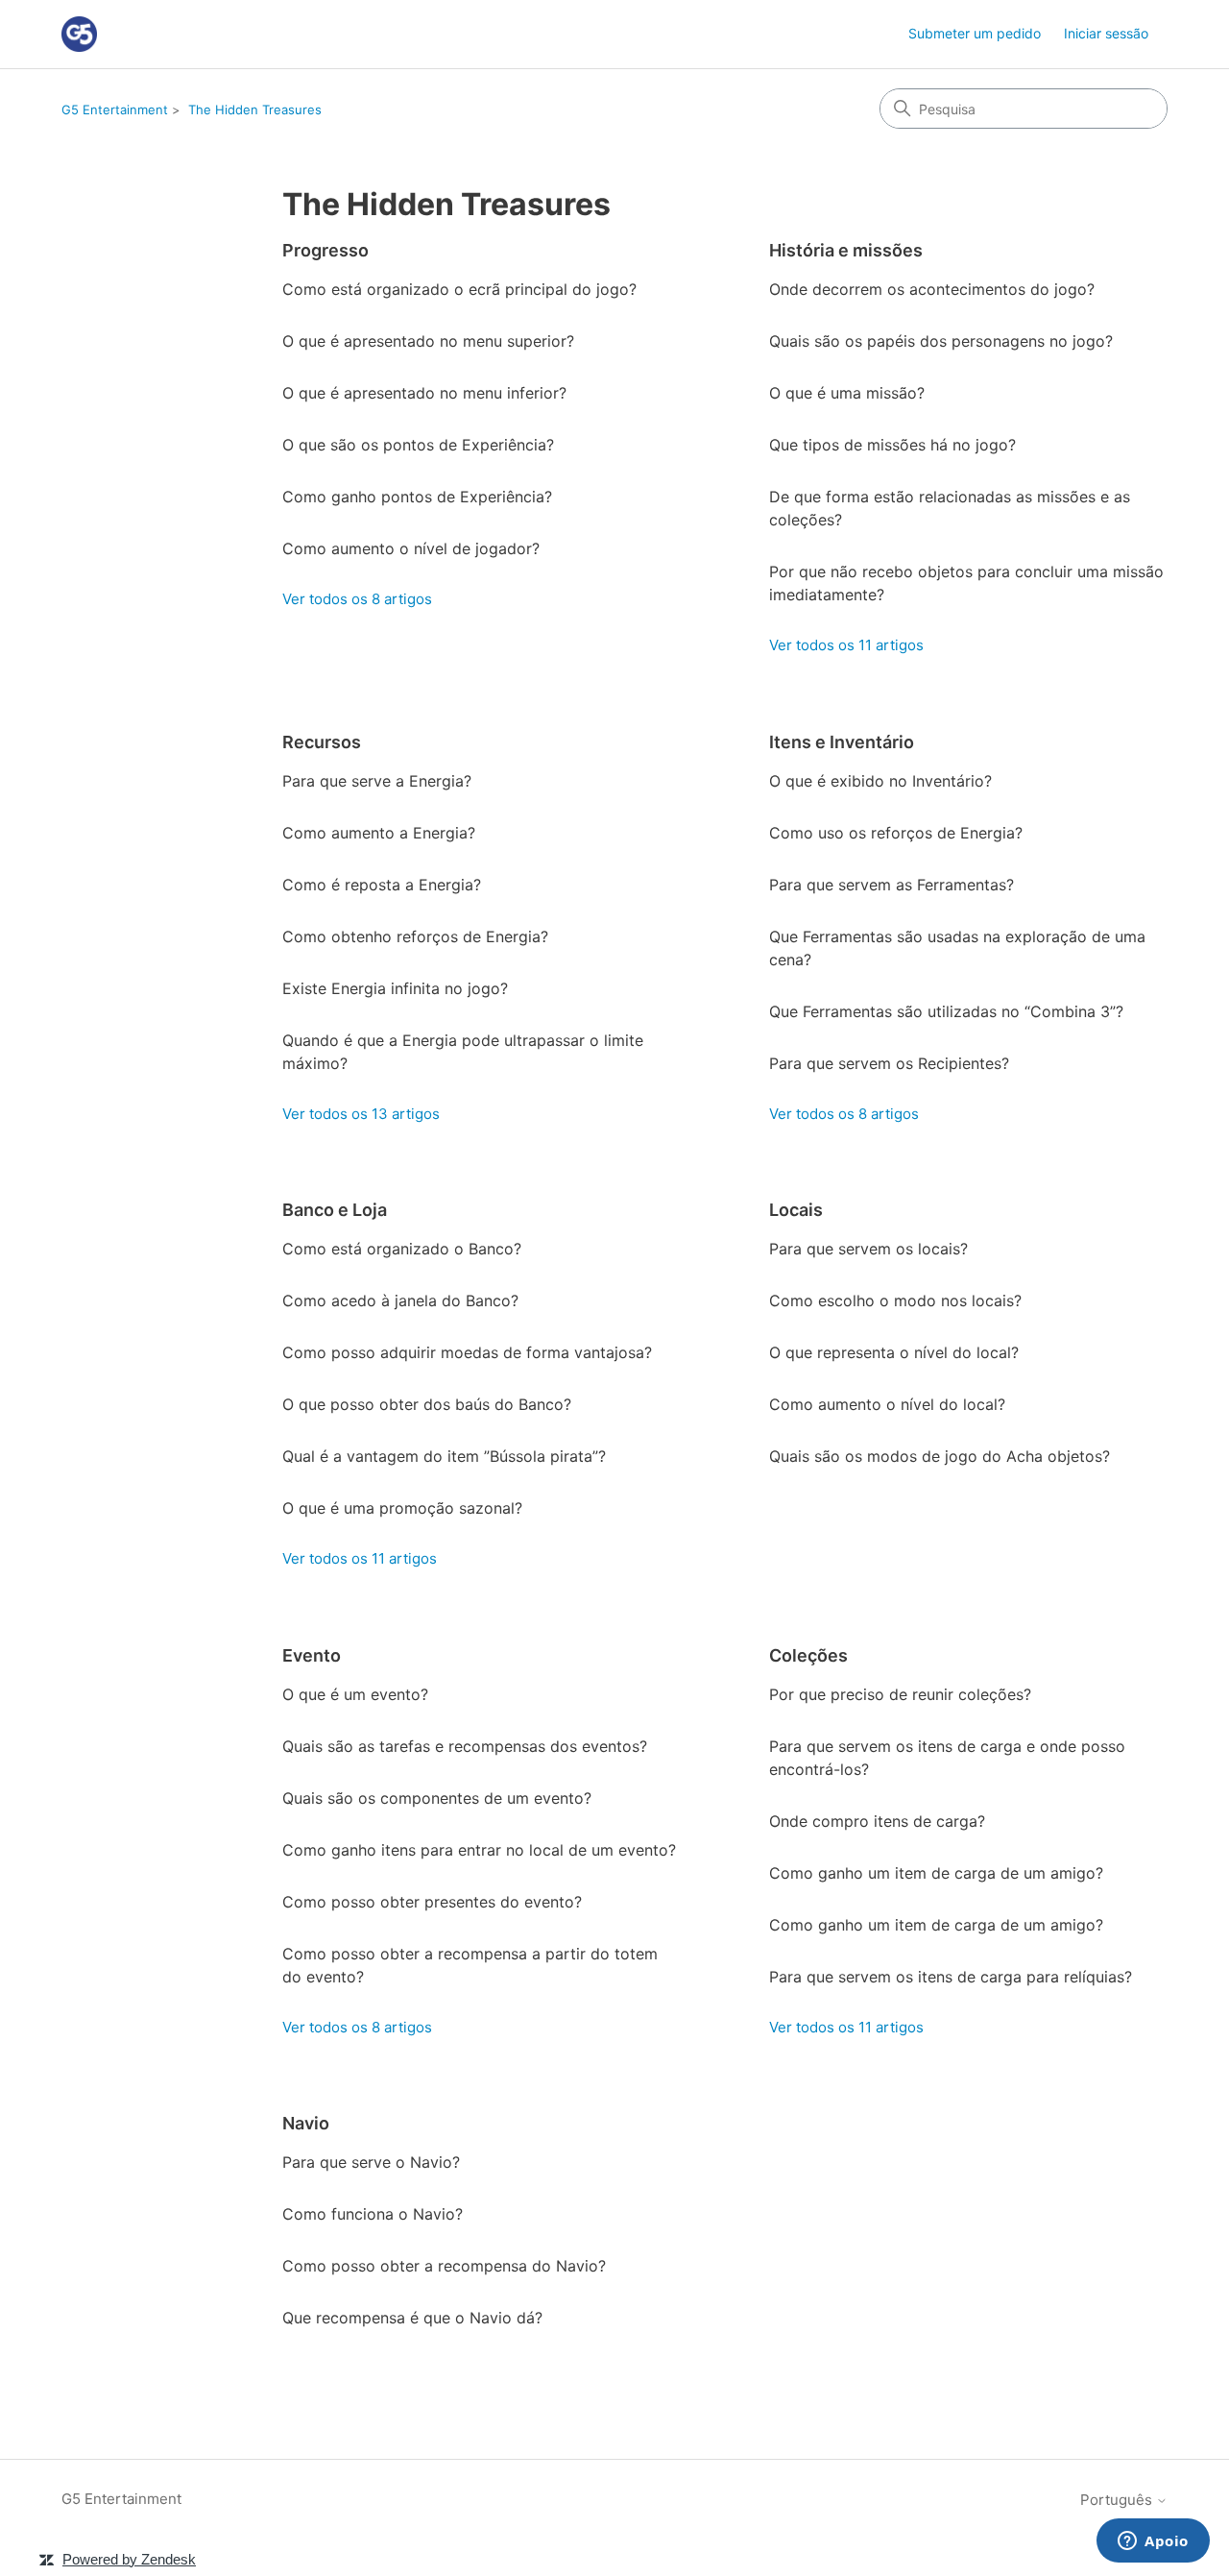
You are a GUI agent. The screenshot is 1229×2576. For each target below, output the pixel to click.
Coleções (808, 1655)
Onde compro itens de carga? (877, 1821)
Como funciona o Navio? (373, 2214)
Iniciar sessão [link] (1106, 33)
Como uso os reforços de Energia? (896, 833)
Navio (306, 2123)
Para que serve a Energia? (377, 781)
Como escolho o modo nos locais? (895, 1300)
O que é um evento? (355, 1694)
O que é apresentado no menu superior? (428, 341)
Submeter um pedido (975, 33)
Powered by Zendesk (129, 2559)
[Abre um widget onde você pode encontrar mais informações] (1153, 2542)
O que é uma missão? (847, 393)
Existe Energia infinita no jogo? (395, 988)
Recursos (322, 742)
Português (1118, 2500)
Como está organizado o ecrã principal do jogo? (459, 289)
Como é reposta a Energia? (382, 885)
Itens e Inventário (842, 742)
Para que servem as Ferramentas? (892, 885)
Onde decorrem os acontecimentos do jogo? (932, 289)
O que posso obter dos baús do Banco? (427, 1404)
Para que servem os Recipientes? (889, 1063)
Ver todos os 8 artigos (357, 599)
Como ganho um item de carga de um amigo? (936, 1873)
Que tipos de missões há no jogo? (892, 445)
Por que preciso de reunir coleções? (900, 1694)
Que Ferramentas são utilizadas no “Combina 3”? (946, 1011)
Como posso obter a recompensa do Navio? (444, 2266)
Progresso (325, 250)
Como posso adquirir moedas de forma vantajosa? (467, 1352)
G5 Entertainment (115, 109)
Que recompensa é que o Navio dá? (412, 2318)
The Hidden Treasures (255, 109)
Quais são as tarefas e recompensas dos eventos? (465, 1746)
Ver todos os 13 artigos (361, 1114)
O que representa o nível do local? (894, 1352)
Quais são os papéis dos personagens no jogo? (941, 341)
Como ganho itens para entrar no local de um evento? (479, 1850)
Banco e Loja (335, 1210)
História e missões (846, 250)
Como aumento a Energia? (379, 833)
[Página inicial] (79, 34)
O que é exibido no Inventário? (880, 781)
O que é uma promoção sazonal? (402, 1508)
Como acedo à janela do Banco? (400, 1300)
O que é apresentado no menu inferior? (424, 393)
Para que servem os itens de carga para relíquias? (951, 1977)
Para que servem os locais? (868, 1249)
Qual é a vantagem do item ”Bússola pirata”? (444, 1456)
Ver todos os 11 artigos (846, 645)
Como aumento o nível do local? (887, 1404)
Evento (312, 1655)
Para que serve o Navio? (371, 2162)
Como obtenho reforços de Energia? (415, 936)
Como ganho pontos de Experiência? (417, 497)
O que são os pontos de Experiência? (418, 445)
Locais (796, 1210)
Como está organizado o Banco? (402, 1249)
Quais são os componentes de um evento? (437, 1798)
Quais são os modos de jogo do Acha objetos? (940, 1456)
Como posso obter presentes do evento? (432, 1902)
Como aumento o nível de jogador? (411, 548)
